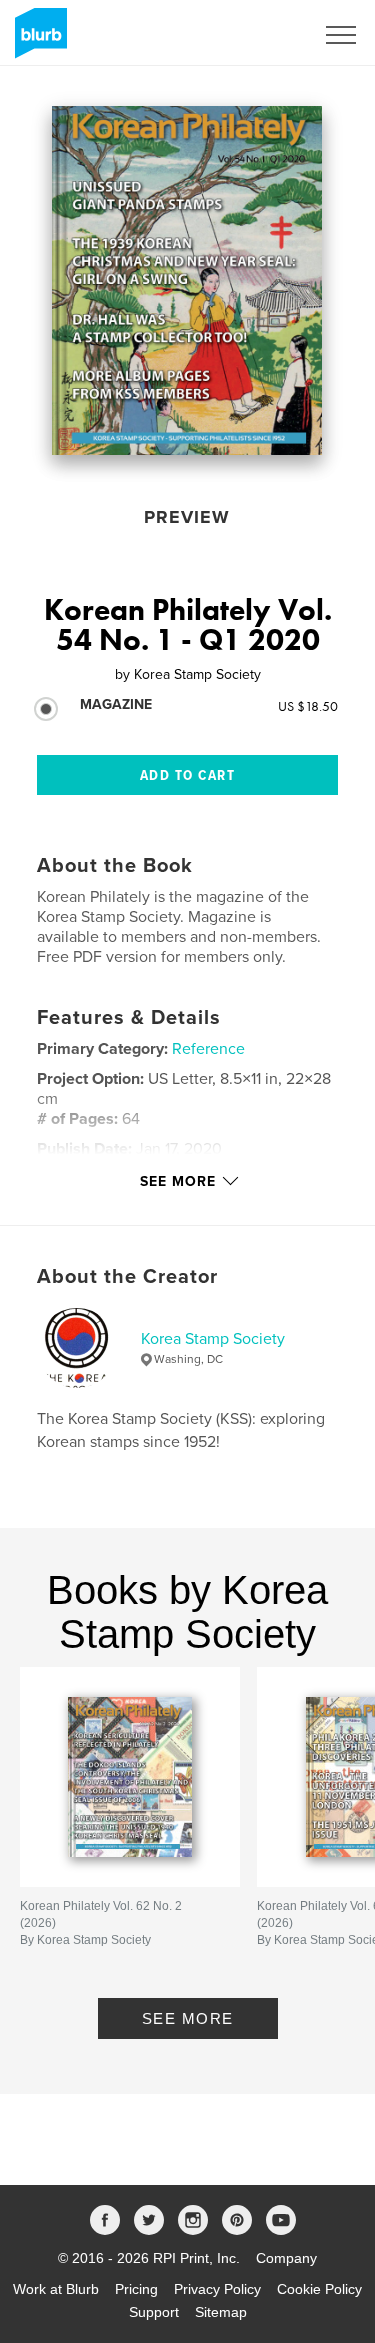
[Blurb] (37, 41)
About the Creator (127, 1277)
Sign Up (263, 35)
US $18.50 (308, 706)
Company (286, 2258)
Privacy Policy (217, 2289)
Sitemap (221, 2312)
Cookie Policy (319, 2289)
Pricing (136, 2289)
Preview (187, 517)
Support (154, 2312)
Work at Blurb (56, 2289)
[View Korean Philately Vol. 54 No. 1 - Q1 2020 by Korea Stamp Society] (187, 280)
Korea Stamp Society (213, 1339)
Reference (208, 1049)
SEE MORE (188, 2018)
